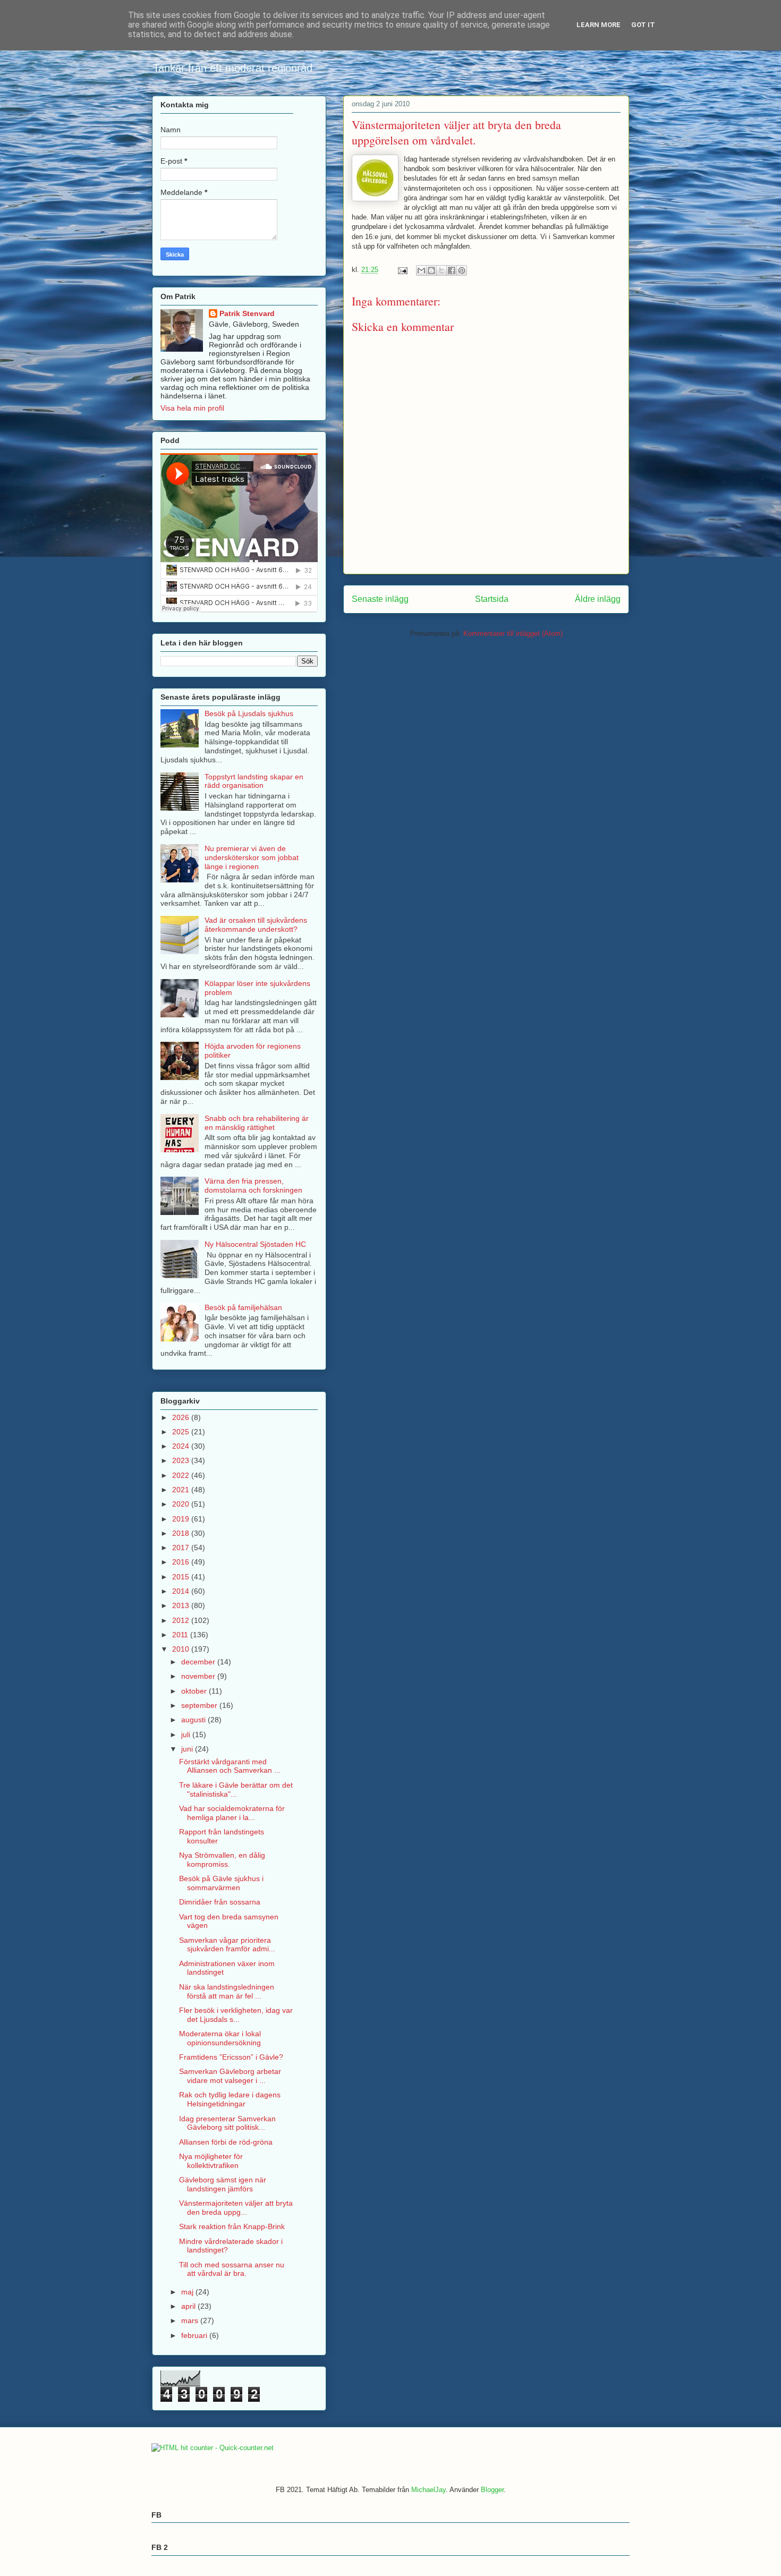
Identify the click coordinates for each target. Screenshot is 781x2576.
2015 (182, 1577)
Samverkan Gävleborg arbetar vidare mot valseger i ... (230, 2076)
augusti (194, 1720)
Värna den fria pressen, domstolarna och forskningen (253, 1185)
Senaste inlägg (380, 599)
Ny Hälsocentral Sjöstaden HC (255, 1244)
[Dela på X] (442, 270)
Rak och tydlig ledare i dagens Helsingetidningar (230, 2099)
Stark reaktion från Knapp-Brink (232, 2226)
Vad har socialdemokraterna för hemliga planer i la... (232, 1813)
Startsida (492, 599)
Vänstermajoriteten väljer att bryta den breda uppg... (236, 2208)
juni (188, 1749)
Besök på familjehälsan (243, 1307)
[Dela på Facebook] (452, 270)
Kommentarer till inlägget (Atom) (513, 634)
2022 (182, 1475)
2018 (182, 1533)
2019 (182, 1519)
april (189, 2306)
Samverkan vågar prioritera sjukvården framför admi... (227, 1945)
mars (191, 2320)
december (199, 1662)
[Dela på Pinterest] (462, 270)
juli (187, 1735)
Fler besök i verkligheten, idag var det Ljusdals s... (236, 2015)
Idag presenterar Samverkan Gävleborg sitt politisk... (227, 2123)
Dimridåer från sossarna (220, 1902)
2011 (181, 1635)
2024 (182, 1446)
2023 (182, 1460)
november (199, 1676)
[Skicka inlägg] (402, 270)
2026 (182, 1417)
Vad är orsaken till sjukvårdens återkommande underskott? (256, 925)
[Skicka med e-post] (421, 270)
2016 (182, 1562)
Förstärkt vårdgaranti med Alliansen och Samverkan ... (230, 1766)
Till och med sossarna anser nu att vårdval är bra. (232, 2269)
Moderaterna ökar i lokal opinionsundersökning (220, 2038)
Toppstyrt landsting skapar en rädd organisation (254, 781)
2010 (182, 1649)
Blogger (492, 2490)
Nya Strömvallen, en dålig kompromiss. (222, 1860)
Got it (643, 25)
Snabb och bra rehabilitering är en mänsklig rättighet (257, 1123)
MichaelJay (428, 2490)
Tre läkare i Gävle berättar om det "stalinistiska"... (236, 1789)
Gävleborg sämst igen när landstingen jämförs (223, 2184)
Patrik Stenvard (247, 313)
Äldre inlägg (598, 599)
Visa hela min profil (192, 408)
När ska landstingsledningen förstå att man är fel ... (227, 1991)
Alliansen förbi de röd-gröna (226, 2142)
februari (195, 2335)
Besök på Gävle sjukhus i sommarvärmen (221, 1883)
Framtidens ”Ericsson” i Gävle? (231, 2057)
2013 (182, 1605)
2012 (182, 1620)
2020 (182, 1504)
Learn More (599, 25)
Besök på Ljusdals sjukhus (249, 713)
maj (188, 2292)
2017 (182, 1548)
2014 (182, 1591)
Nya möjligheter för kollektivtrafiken (211, 2161)
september (200, 1705)
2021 (182, 1490)
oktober (195, 1691)
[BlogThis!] (431, 270)
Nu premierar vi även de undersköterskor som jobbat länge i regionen (252, 857)
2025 (182, 1432)
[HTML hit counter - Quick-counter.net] (213, 2448)
